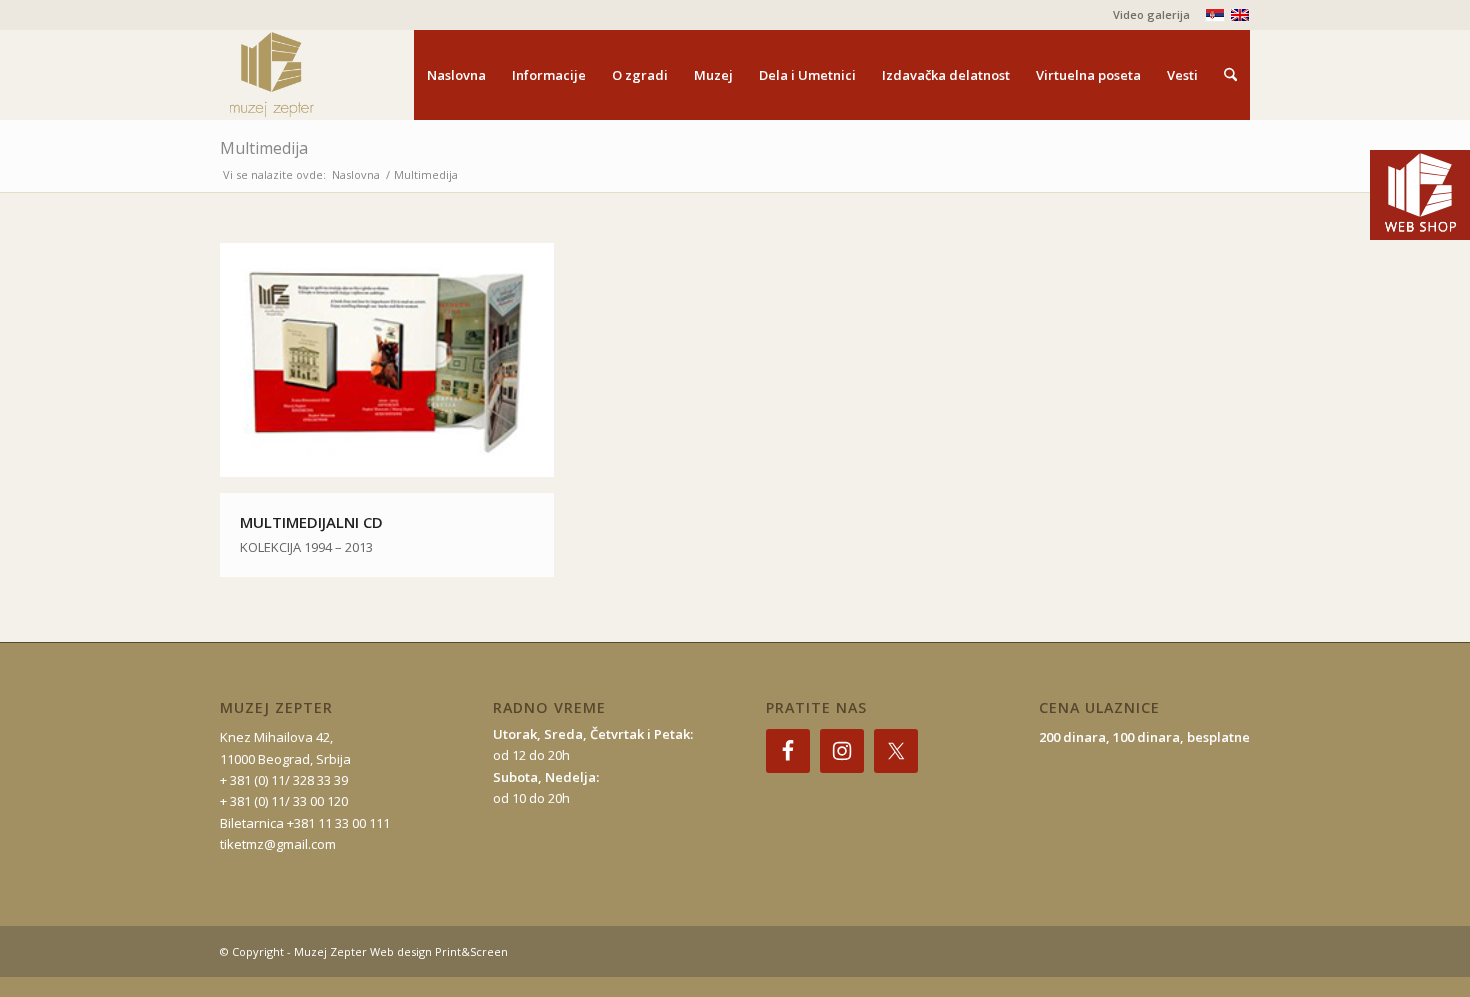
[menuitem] (1146, 15)
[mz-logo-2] (318, 75)
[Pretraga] (1230, 75)
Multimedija (264, 148)
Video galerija (1151, 14)
